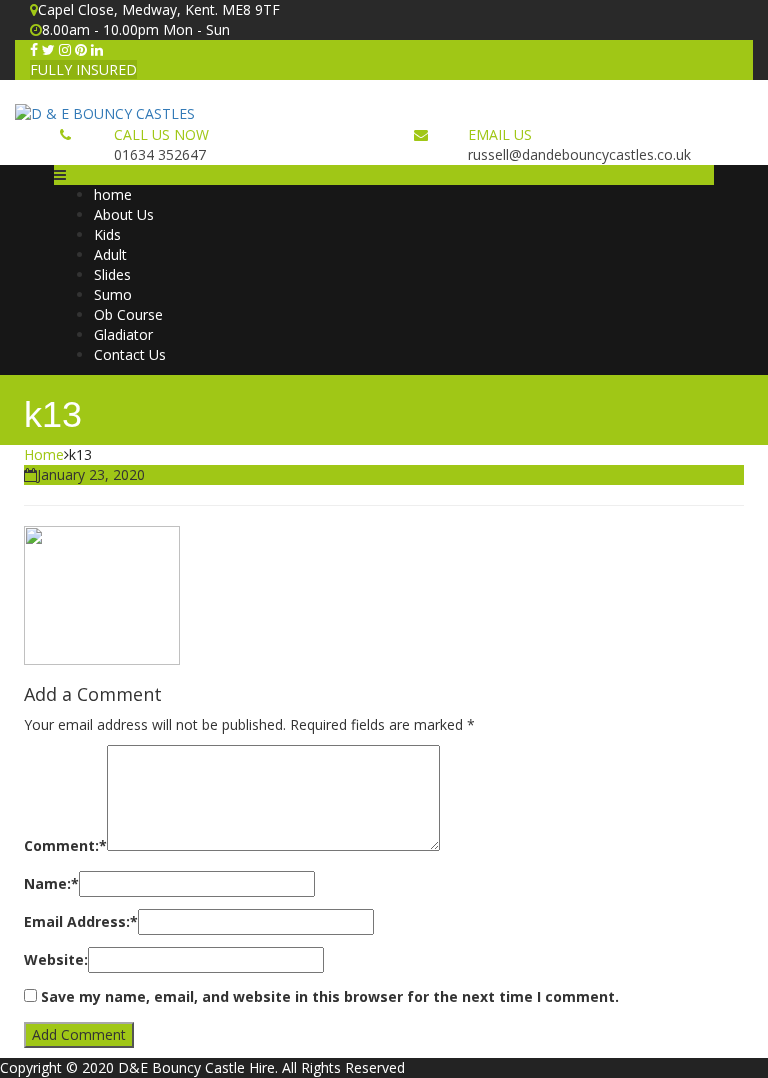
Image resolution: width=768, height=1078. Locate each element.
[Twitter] (48, 49)
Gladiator (123, 334)
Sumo (113, 294)
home (113, 194)
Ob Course (128, 314)
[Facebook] (34, 49)
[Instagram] (65, 49)
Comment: (65, 845)
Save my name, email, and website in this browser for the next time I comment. (330, 996)
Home (44, 454)
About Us (124, 214)
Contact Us (130, 354)
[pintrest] (81, 49)
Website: (56, 959)
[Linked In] (97, 49)
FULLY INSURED (83, 69)
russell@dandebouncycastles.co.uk (579, 154)
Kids (107, 234)
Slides (112, 274)
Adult (110, 254)
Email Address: (81, 921)
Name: (51, 883)
